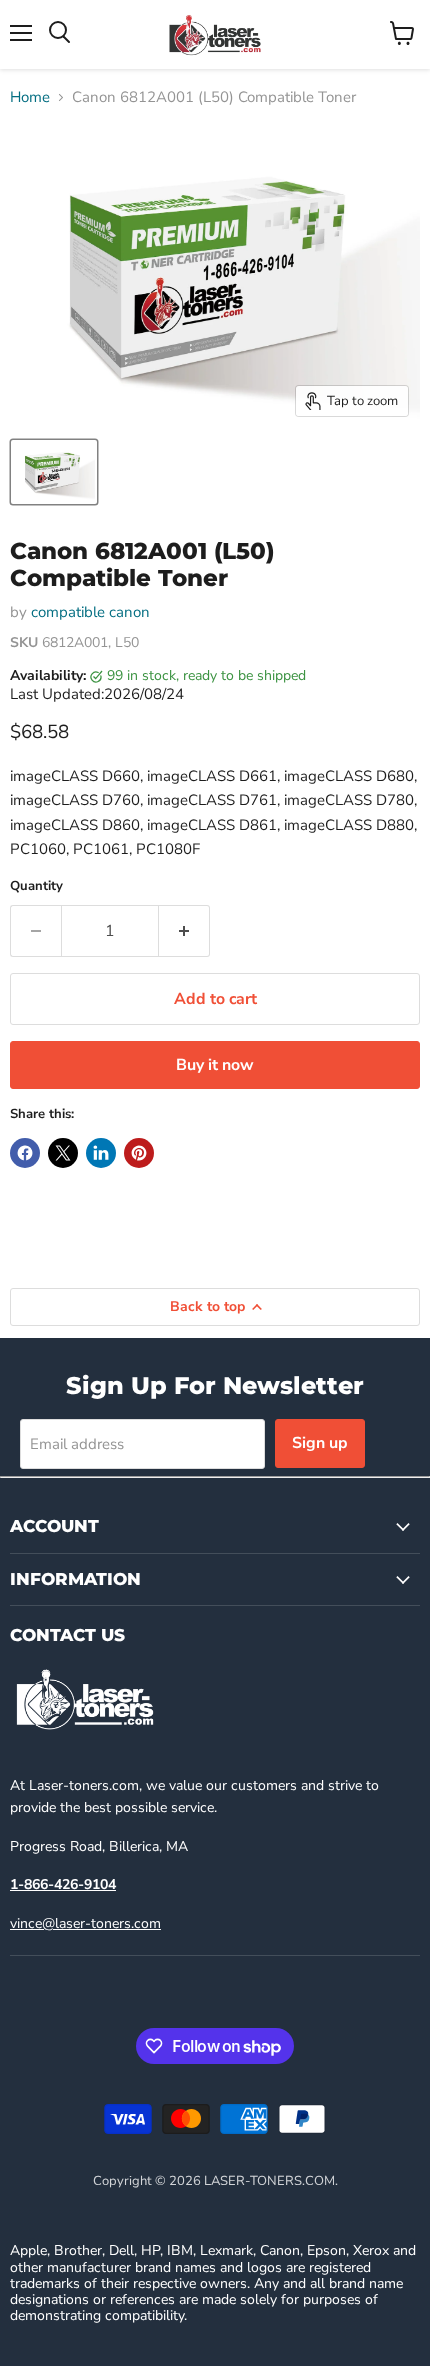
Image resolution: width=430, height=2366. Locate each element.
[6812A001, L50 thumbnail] (54, 472)
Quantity (36, 886)
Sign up (320, 1443)
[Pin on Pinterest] (139, 1153)
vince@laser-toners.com (85, 1923)
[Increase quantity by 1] (184, 931)
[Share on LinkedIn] (101, 1153)
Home (30, 97)
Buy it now (215, 1065)
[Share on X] (63, 1153)
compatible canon (90, 612)
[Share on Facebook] (25, 1153)
